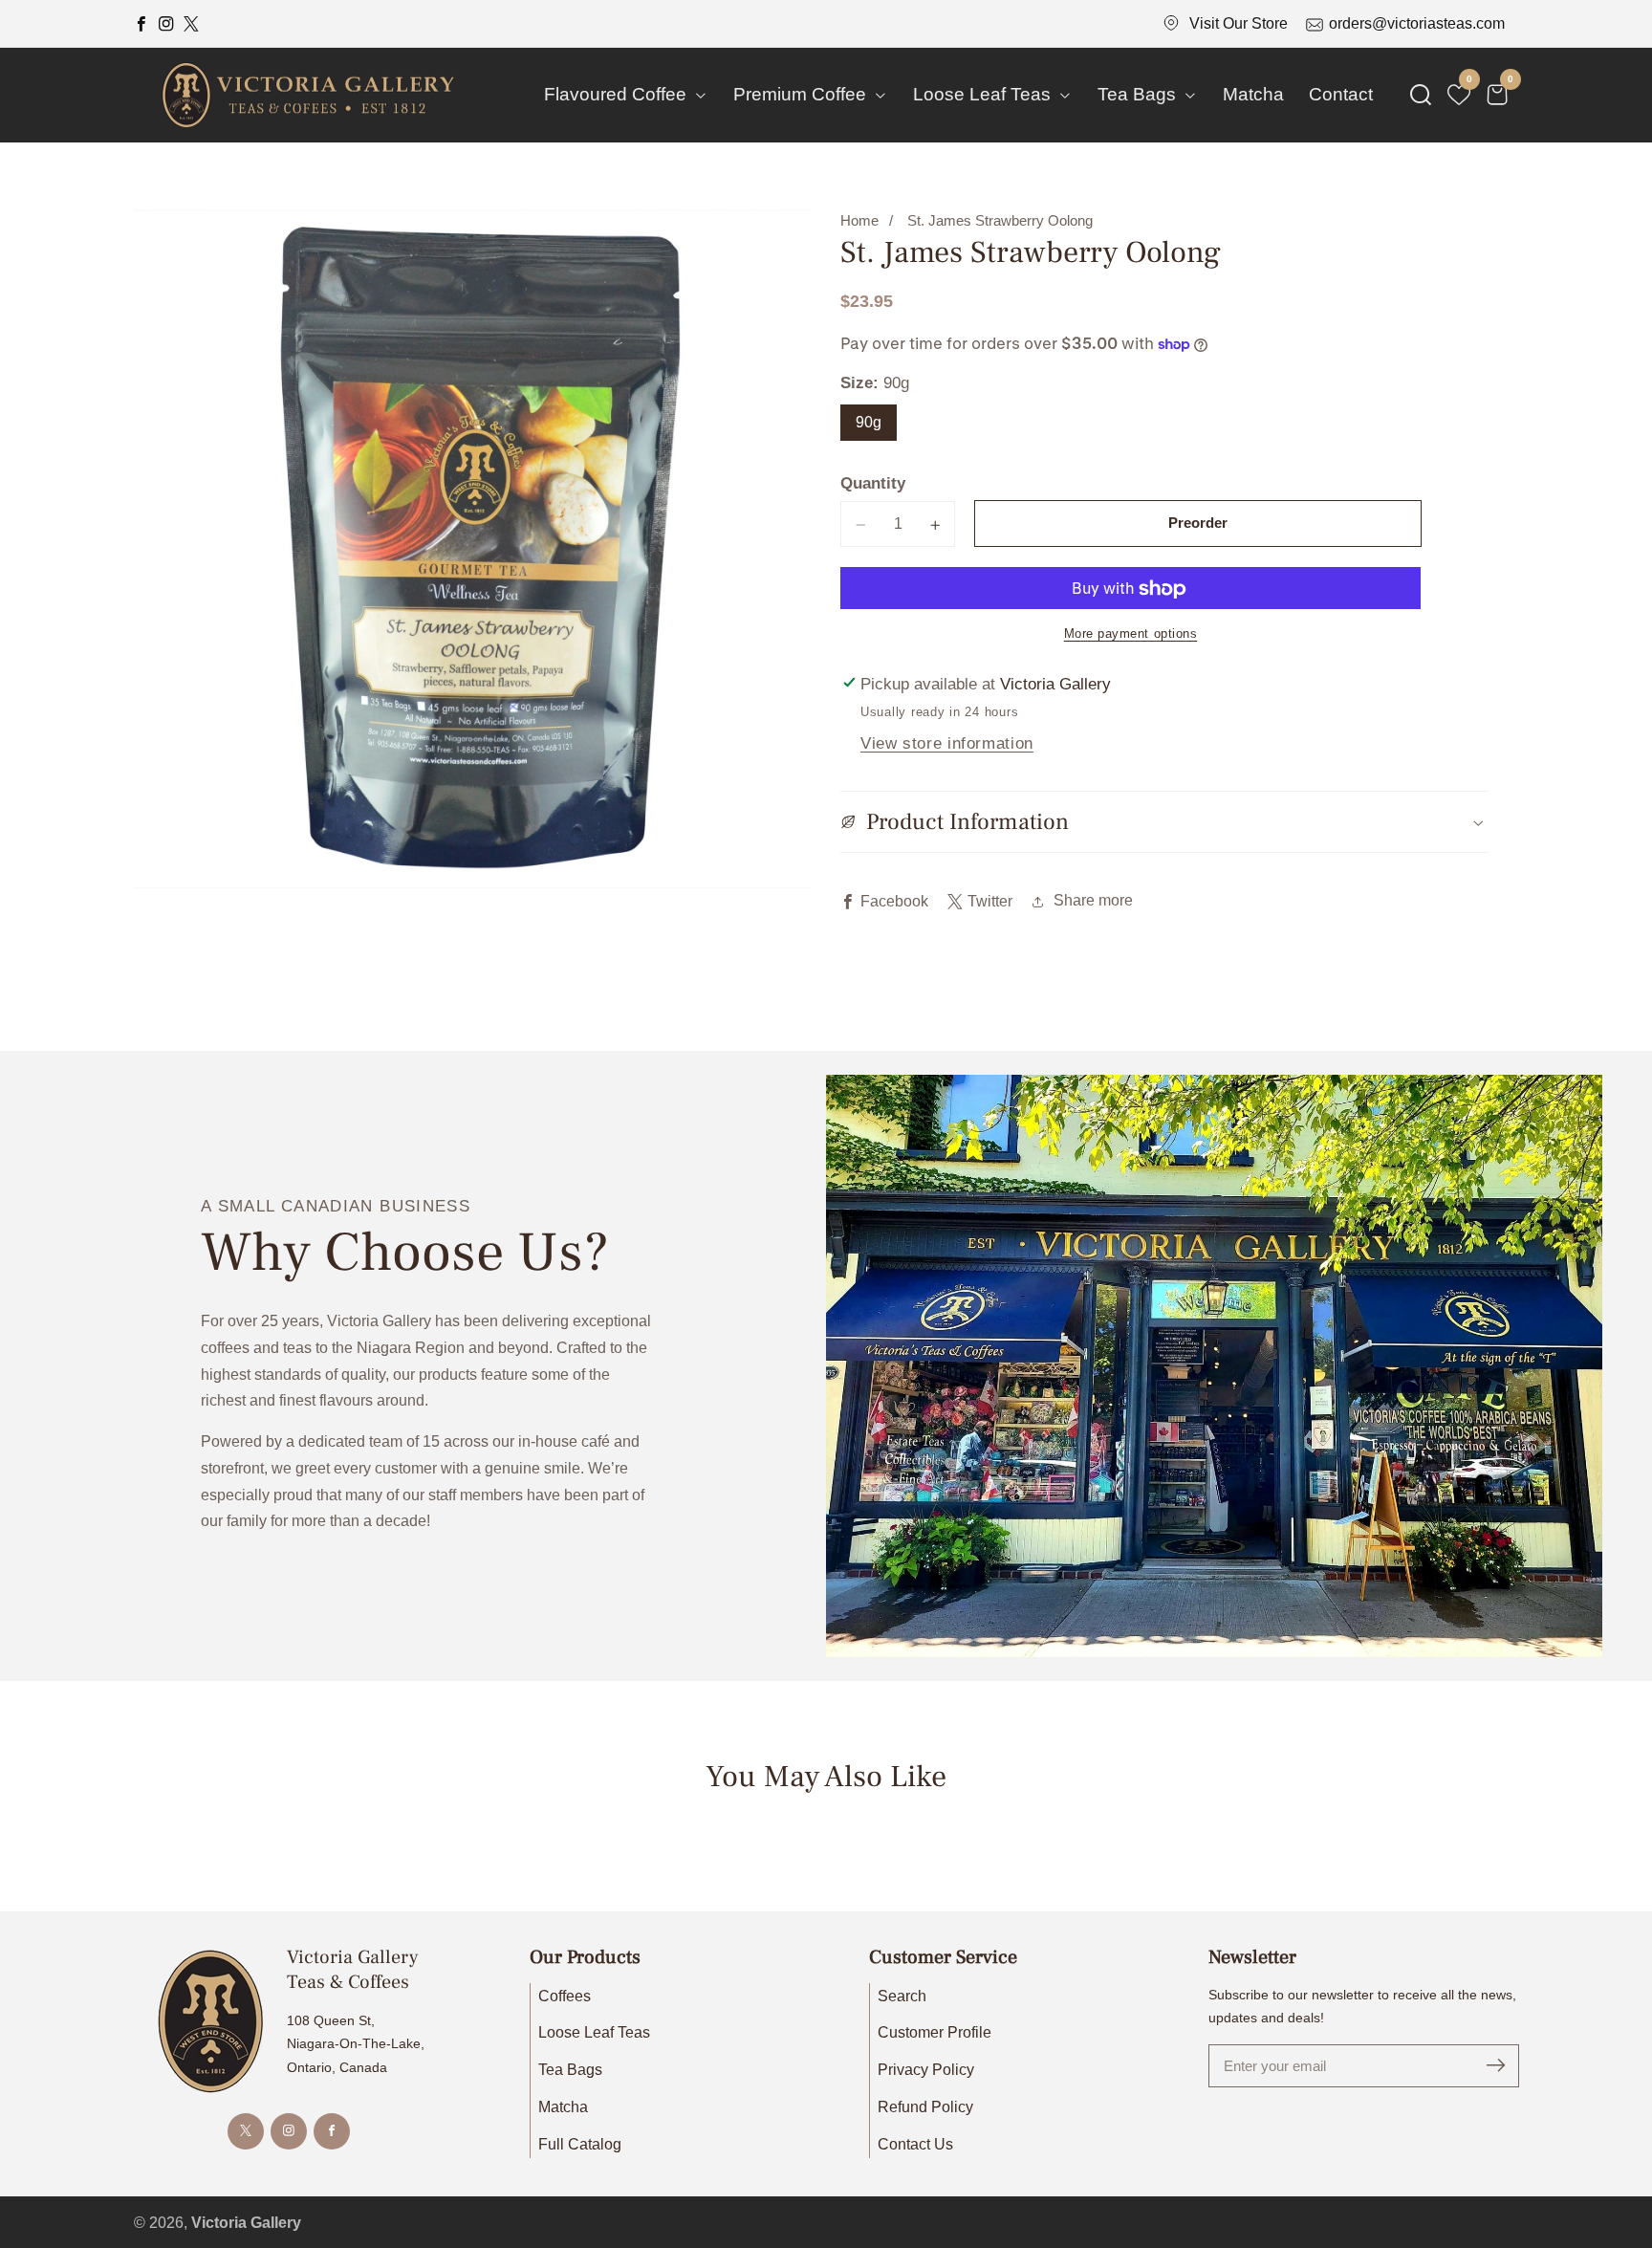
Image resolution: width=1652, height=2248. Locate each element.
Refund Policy (925, 2107)
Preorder (1198, 524)
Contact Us (915, 2144)
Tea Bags (570, 2070)
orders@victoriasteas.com (1417, 23)
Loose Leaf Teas (594, 2032)
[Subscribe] (1496, 2066)
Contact (1341, 94)
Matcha (1253, 94)
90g (869, 422)
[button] (1421, 95)
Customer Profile (935, 2032)
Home (859, 221)
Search (902, 1996)
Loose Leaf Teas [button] (984, 94)
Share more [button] (1093, 901)
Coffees (565, 1996)
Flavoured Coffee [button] (618, 94)
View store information (947, 743)
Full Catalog (580, 2144)
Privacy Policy (926, 2070)
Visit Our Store (1239, 23)
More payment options (1131, 635)
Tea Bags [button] (1139, 94)
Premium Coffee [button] (802, 94)
